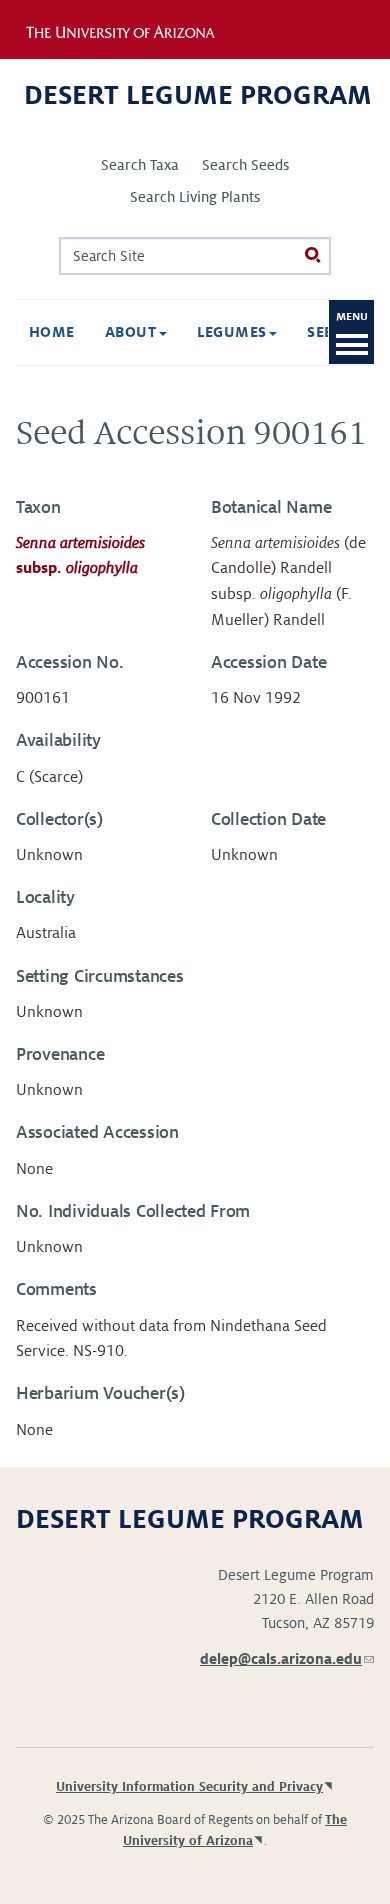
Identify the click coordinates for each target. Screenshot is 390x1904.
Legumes (234, 332)
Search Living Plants (195, 197)
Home (52, 332)
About (133, 332)
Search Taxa (140, 165)
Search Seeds (245, 165)
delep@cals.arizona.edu (287, 1659)
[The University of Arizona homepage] (133, 29)
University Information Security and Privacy (189, 1787)
